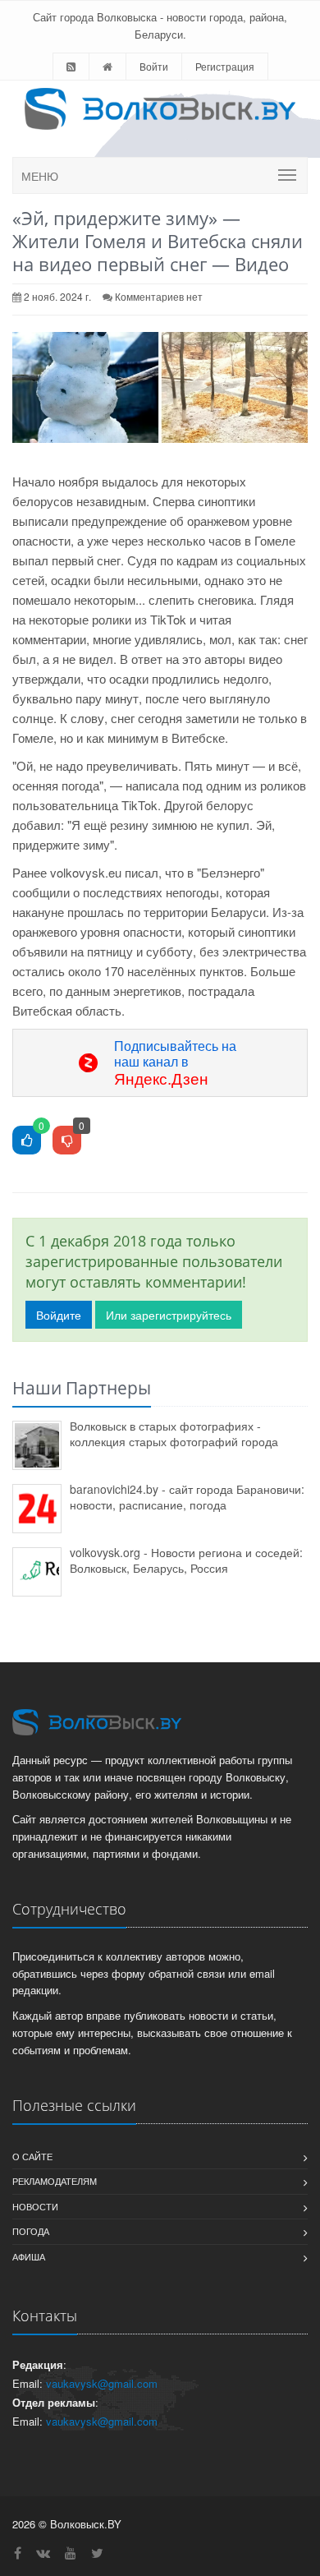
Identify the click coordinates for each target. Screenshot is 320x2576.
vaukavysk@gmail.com (102, 2383)
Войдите (59, 1315)
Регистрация (225, 66)
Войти (154, 66)
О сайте (32, 2156)
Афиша (29, 2256)
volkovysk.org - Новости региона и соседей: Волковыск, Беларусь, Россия (186, 1560)
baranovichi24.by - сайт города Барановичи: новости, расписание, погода (187, 1497)
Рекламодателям (55, 2181)
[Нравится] (27, 1141)
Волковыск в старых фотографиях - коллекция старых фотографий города (174, 1433)
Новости (35, 2206)
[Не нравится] (67, 1141)
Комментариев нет (159, 296)
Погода (31, 2231)
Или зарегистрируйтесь (169, 1315)
